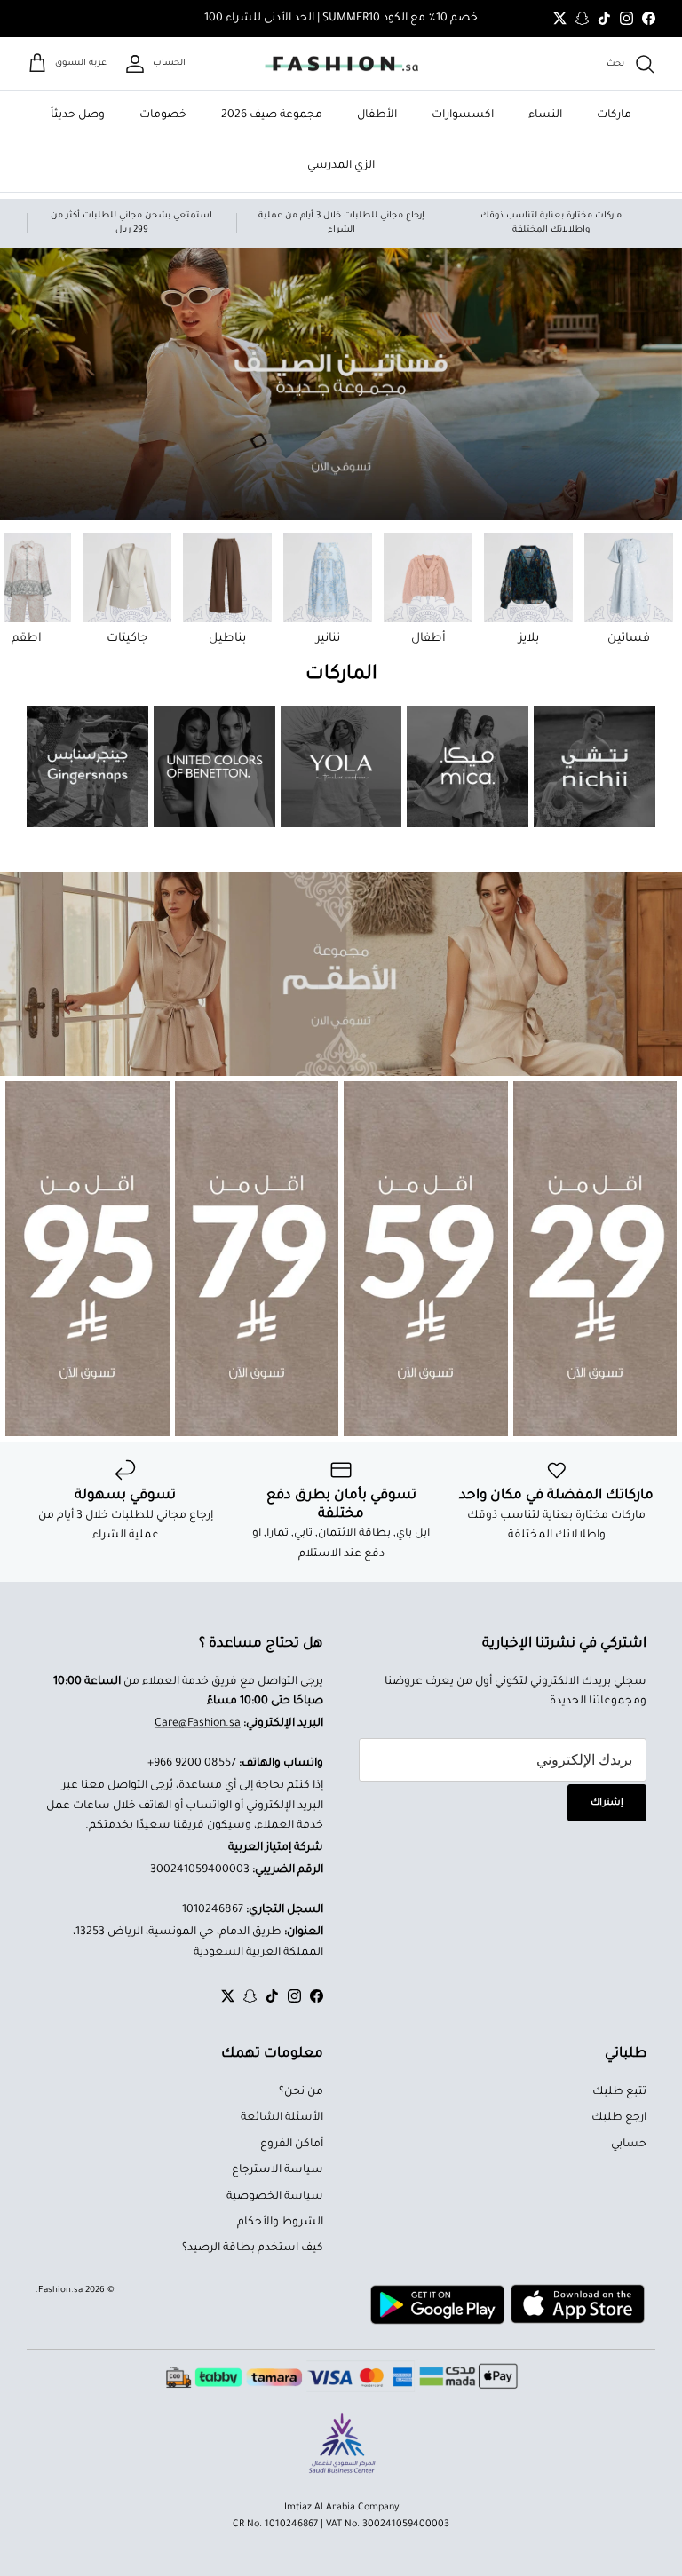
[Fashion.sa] (341, 64)
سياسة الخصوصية (275, 2197)
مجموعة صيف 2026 (272, 115)
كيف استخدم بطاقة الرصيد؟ (253, 2248)
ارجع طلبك (619, 2118)
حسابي (629, 2145)
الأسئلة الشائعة (282, 2118)
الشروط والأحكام (280, 2223)
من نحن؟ (301, 2092)
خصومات (163, 115)
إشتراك (607, 1803)
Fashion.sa (60, 2291)
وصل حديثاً (78, 115)
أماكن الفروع (292, 2145)
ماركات (614, 115)
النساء (545, 115)
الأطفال (377, 115)
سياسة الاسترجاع (278, 2170)
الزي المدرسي (341, 166)
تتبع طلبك (619, 2092)
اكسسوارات (463, 115)
